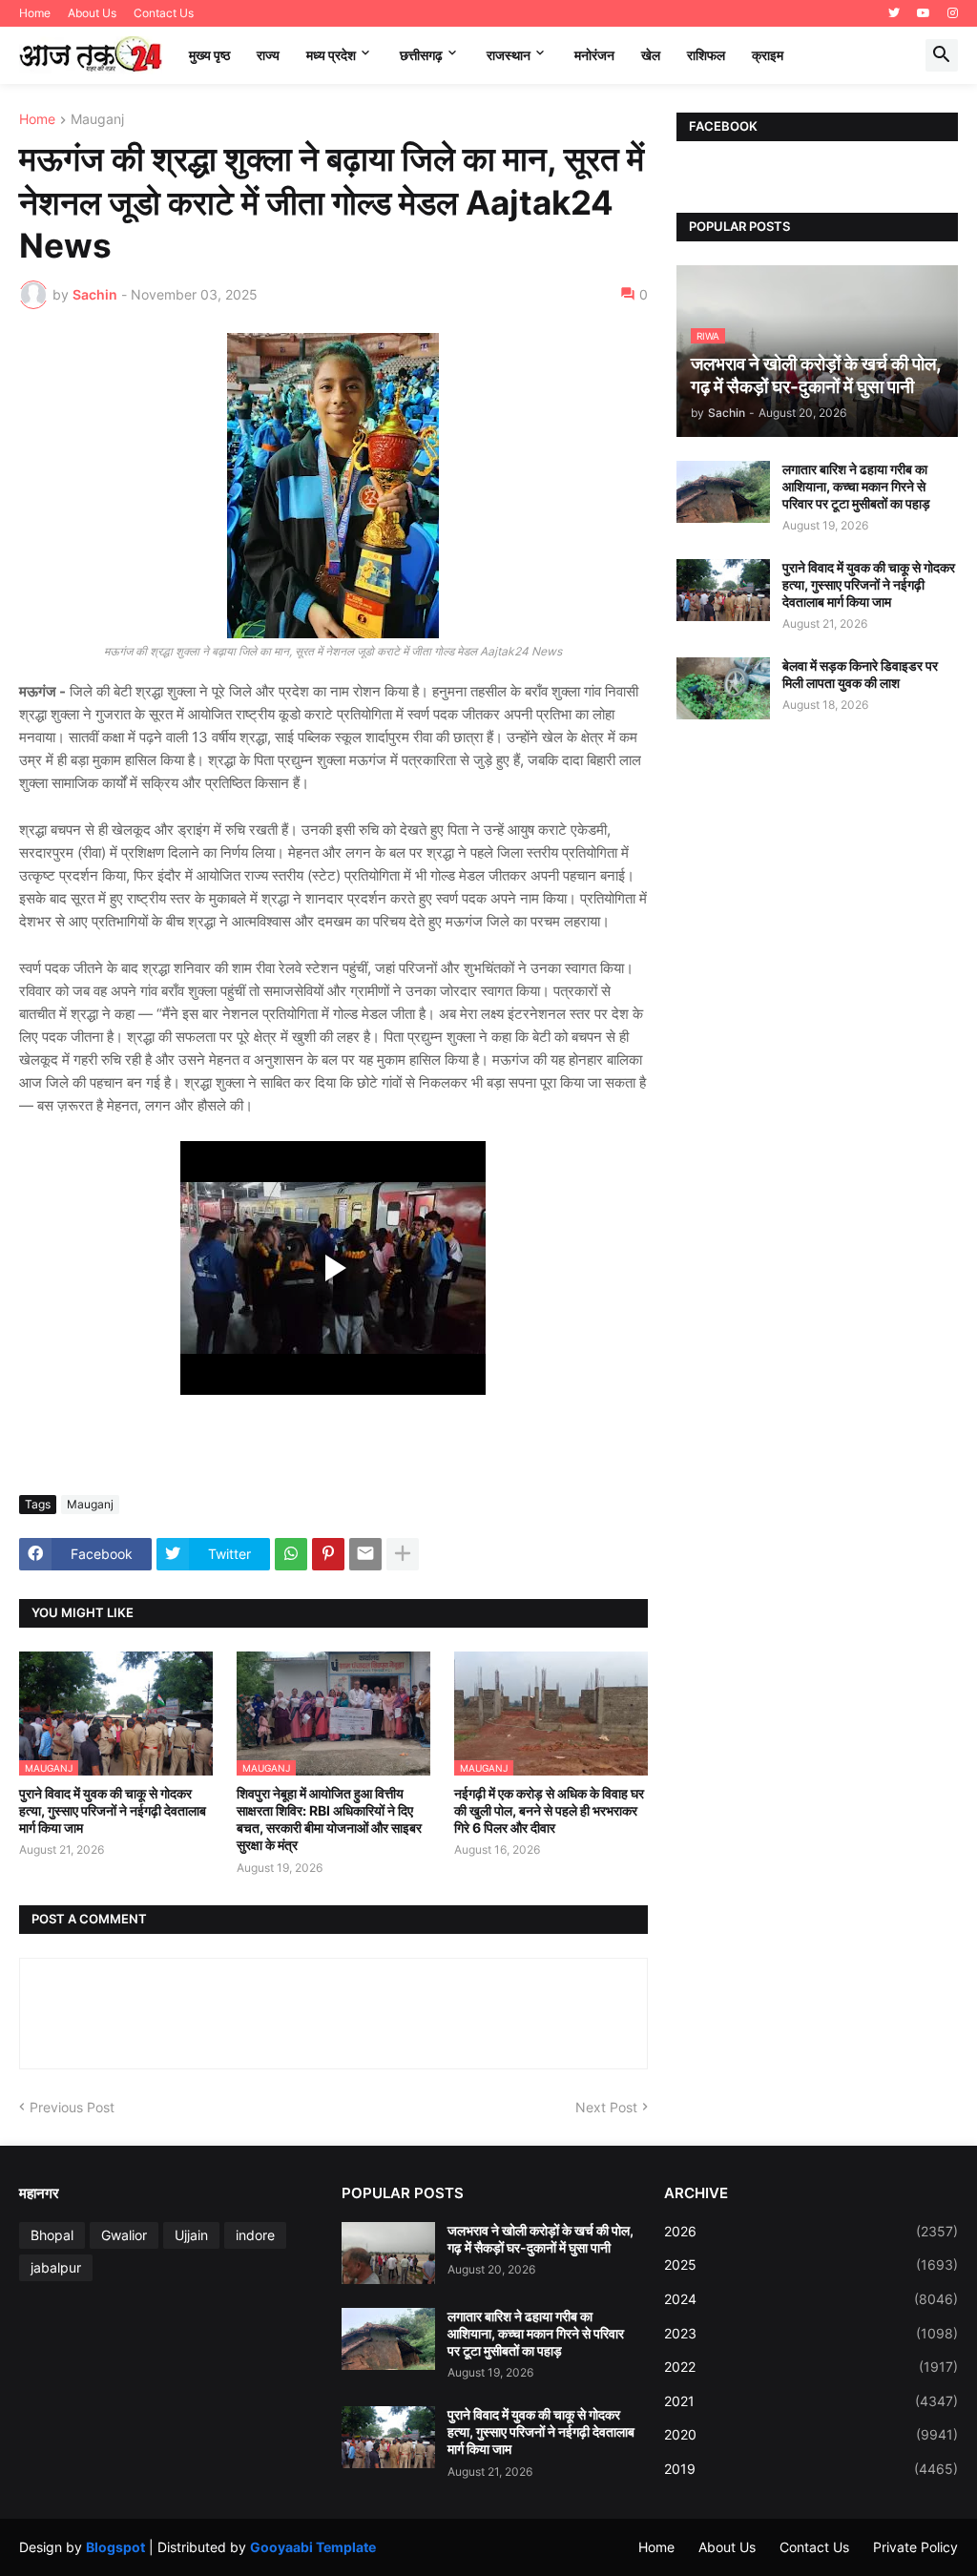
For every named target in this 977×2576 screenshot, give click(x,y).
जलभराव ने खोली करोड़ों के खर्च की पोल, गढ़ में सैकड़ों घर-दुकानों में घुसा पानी (540, 2239)
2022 (811, 2367)
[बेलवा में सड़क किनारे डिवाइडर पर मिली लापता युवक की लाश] (723, 688)
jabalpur (56, 2267)
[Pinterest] (328, 1554)
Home (35, 13)
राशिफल (706, 55)
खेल (651, 55)
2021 (811, 2401)
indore (255, 2235)
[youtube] (924, 13)
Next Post (606, 2107)
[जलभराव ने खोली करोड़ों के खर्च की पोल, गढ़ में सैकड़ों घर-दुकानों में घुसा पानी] (388, 2253)
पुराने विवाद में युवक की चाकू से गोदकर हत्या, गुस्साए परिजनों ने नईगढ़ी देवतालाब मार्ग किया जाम (113, 1810)
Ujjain (191, 2235)
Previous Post (72, 2107)
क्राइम (768, 55)
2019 (811, 2469)
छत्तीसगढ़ (421, 55)
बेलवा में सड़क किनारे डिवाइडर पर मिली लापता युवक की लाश (860, 674)
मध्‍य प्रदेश (331, 55)
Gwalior (124, 2235)
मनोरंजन (594, 55)
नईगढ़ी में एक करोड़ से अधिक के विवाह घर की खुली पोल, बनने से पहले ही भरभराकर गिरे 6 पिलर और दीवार (549, 1810)
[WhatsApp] (291, 1554)
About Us (92, 13)
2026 (811, 2231)
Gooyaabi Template (313, 2547)
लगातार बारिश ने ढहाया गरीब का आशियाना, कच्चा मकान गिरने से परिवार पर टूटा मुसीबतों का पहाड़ (856, 486)
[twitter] (894, 13)
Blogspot (115, 2547)
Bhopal (52, 2235)
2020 (811, 2434)
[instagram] (953, 13)
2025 (811, 2264)
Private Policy (915, 2547)
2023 (811, 2333)
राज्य (268, 55)
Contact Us (164, 13)
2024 (811, 2299)
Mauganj (97, 120)
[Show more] (403, 1554)
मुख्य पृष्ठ (209, 55)
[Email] (365, 1554)
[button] (942, 55)
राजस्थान (509, 55)
